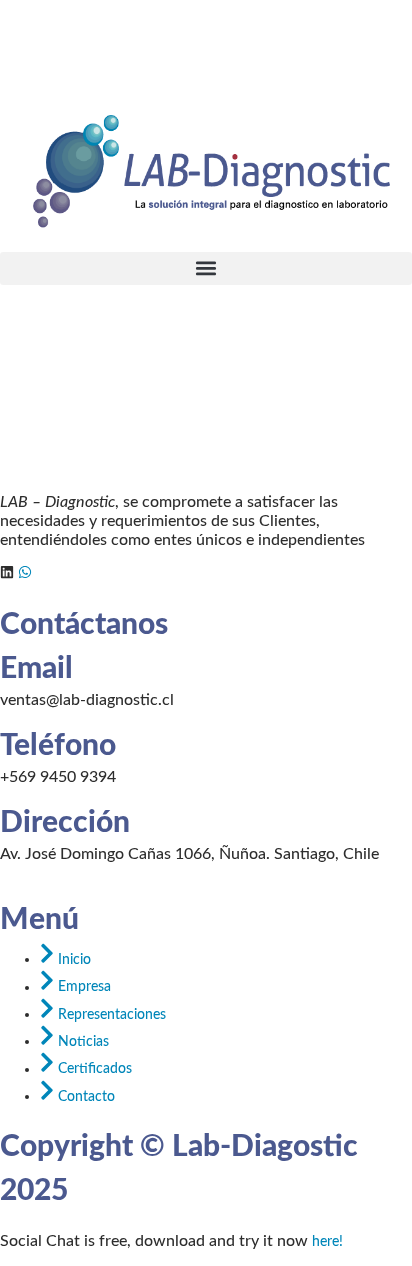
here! (327, 1242)
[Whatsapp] (25, 572)
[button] (206, 268)
